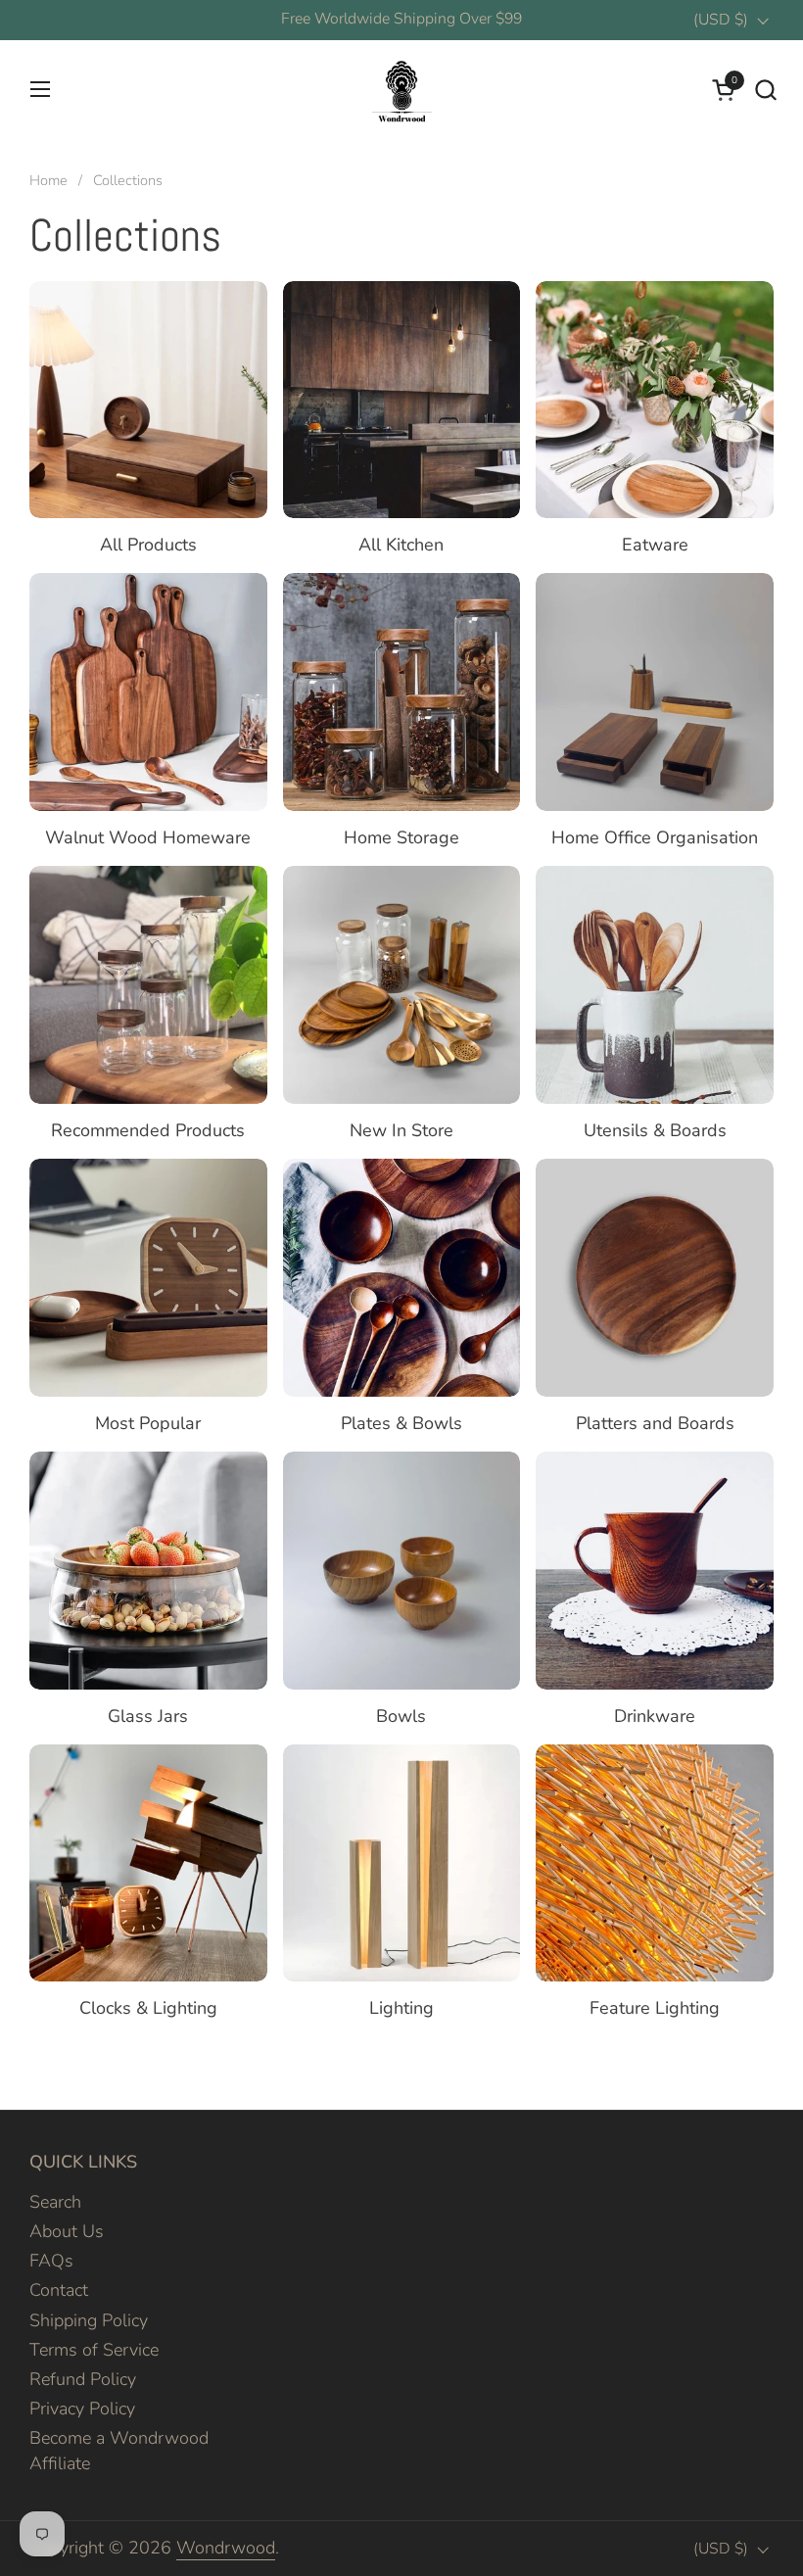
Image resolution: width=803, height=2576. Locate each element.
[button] (765, 90)
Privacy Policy (82, 2409)
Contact (59, 2290)
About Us (67, 2231)
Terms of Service (94, 2350)
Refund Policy (83, 2379)
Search (55, 2202)
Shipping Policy (89, 2320)
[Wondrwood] (401, 89)
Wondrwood (226, 2548)
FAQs (51, 2261)
